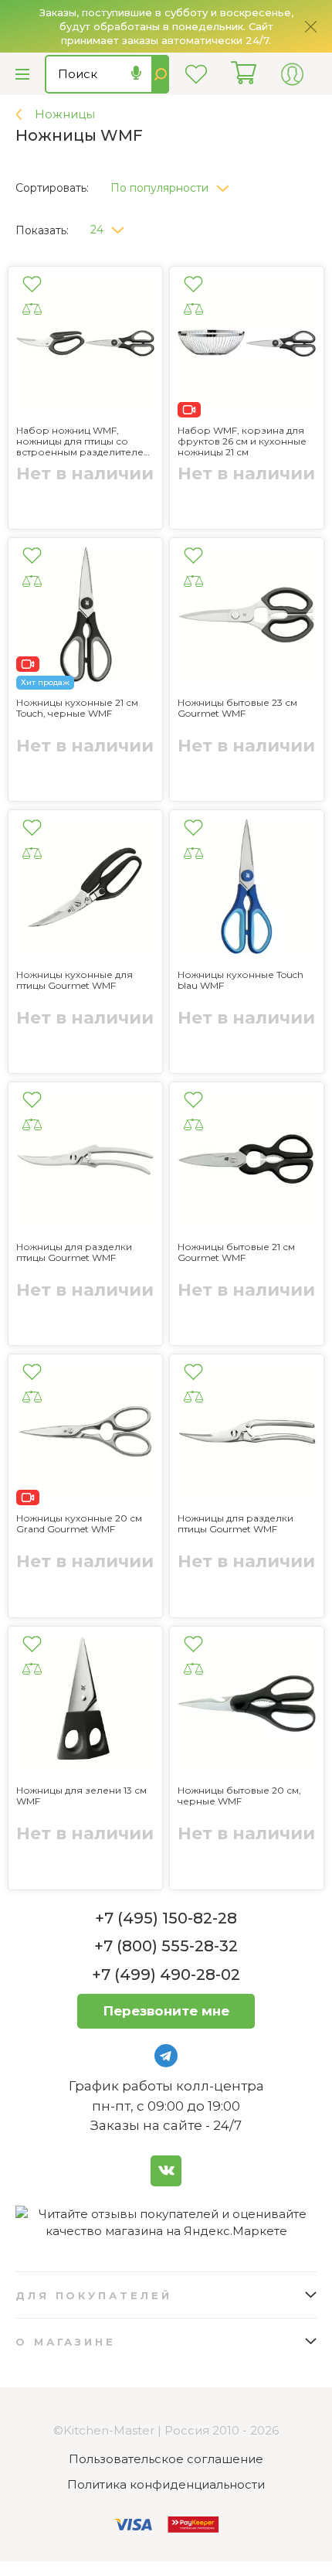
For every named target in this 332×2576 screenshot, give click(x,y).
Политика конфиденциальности (166, 2484)
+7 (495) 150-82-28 (166, 1918)
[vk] (166, 2171)
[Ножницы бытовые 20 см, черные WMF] (247, 1706)
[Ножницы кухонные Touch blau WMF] (247, 889)
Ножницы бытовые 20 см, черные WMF (239, 1796)
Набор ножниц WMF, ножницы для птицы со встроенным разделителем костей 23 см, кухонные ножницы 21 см (83, 441)
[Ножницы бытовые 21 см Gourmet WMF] (247, 1162)
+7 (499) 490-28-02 (166, 1975)
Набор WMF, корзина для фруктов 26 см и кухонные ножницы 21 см (242, 441)
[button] (176, 184)
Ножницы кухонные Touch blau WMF (241, 980)
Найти (160, 74)
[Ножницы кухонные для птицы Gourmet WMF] (85, 889)
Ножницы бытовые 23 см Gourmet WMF (237, 708)
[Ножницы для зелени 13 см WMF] (85, 1706)
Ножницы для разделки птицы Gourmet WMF (74, 1252)
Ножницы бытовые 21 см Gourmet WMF (236, 1252)
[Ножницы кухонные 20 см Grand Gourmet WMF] (85, 1434)
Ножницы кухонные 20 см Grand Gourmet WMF (79, 1524)
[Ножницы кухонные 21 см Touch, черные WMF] (85, 617)
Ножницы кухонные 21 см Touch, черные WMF (77, 708)
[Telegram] (166, 2056)
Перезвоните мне (166, 2011)
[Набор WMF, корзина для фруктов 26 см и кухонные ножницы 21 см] (247, 346)
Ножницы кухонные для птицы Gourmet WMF (75, 980)
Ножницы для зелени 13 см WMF (81, 1796)
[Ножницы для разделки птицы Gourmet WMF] (85, 1162)
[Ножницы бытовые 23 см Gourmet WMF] (247, 617)
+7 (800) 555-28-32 (166, 1946)
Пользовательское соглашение (166, 2459)
